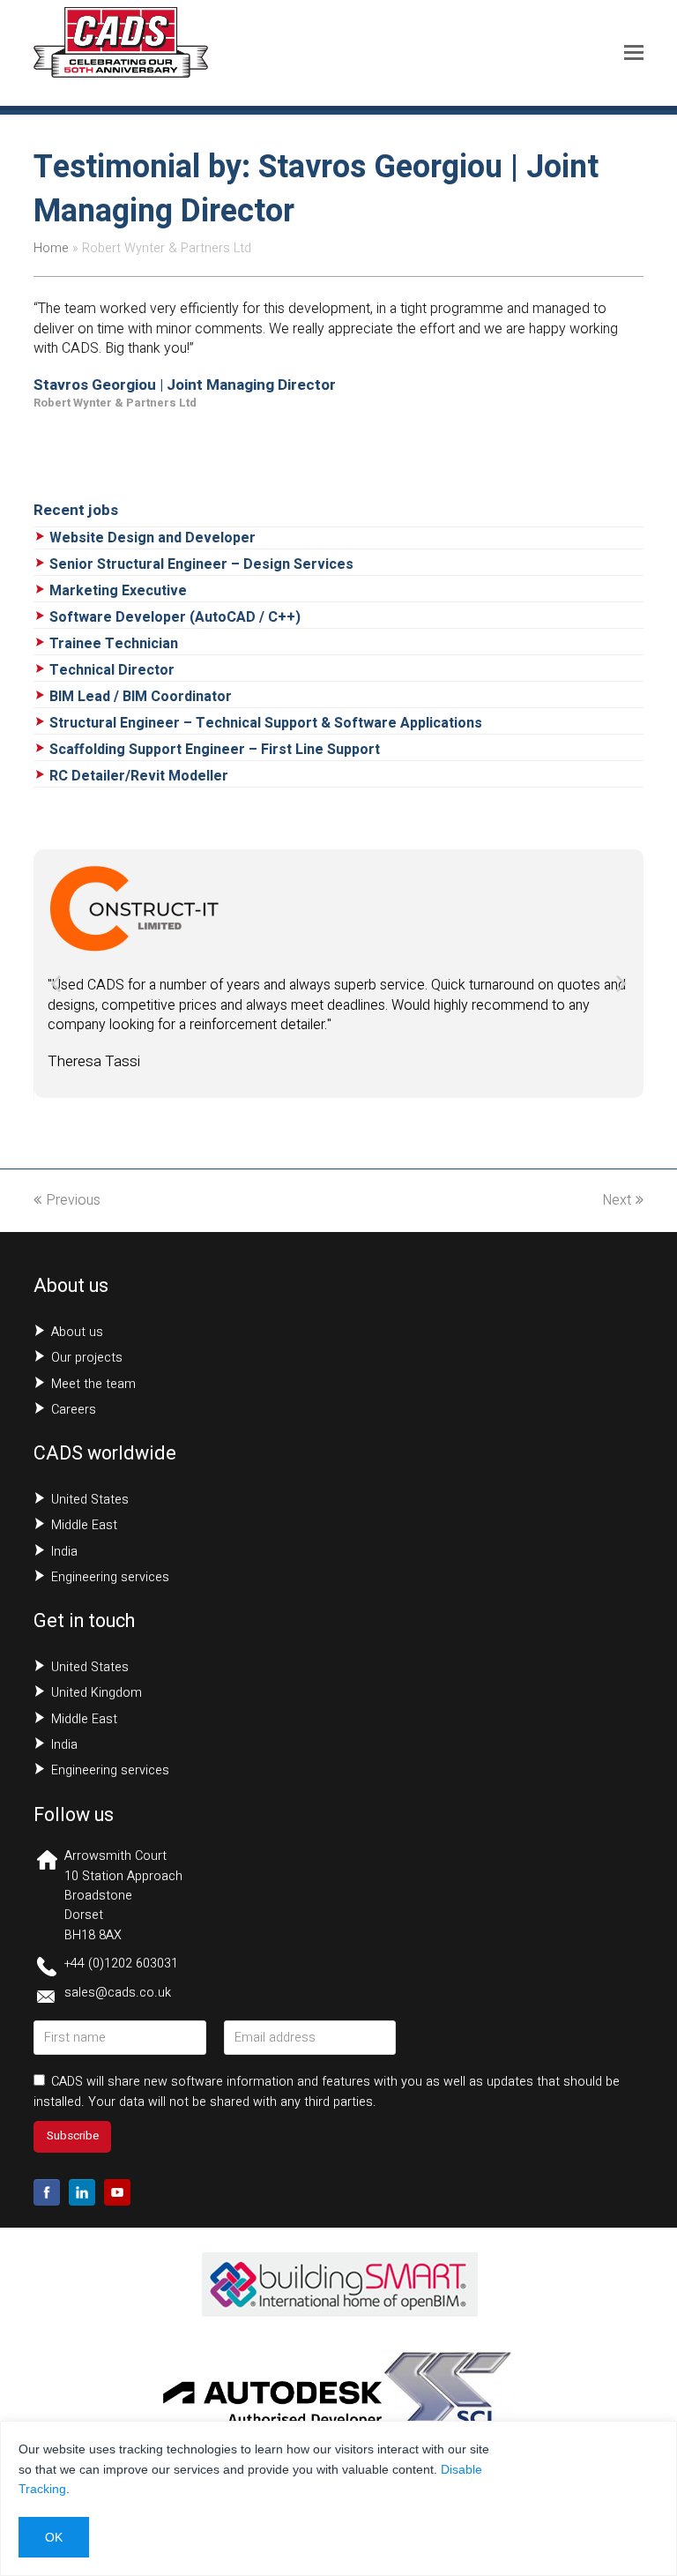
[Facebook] (47, 2192)
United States (90, 1500)
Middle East (84, 1525)
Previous (73, 1200)
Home (51, 248)
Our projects (87, 1358)
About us (77, 1332)
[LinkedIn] (82, 2192)
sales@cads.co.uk (118, 1993)
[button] (634, 53)
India (64, 1552)
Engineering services (110, 1577)
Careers (74, 1410)
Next (617, 1200)
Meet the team (93, 1384)
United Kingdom (97, 1693)
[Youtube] (117, 2192)
